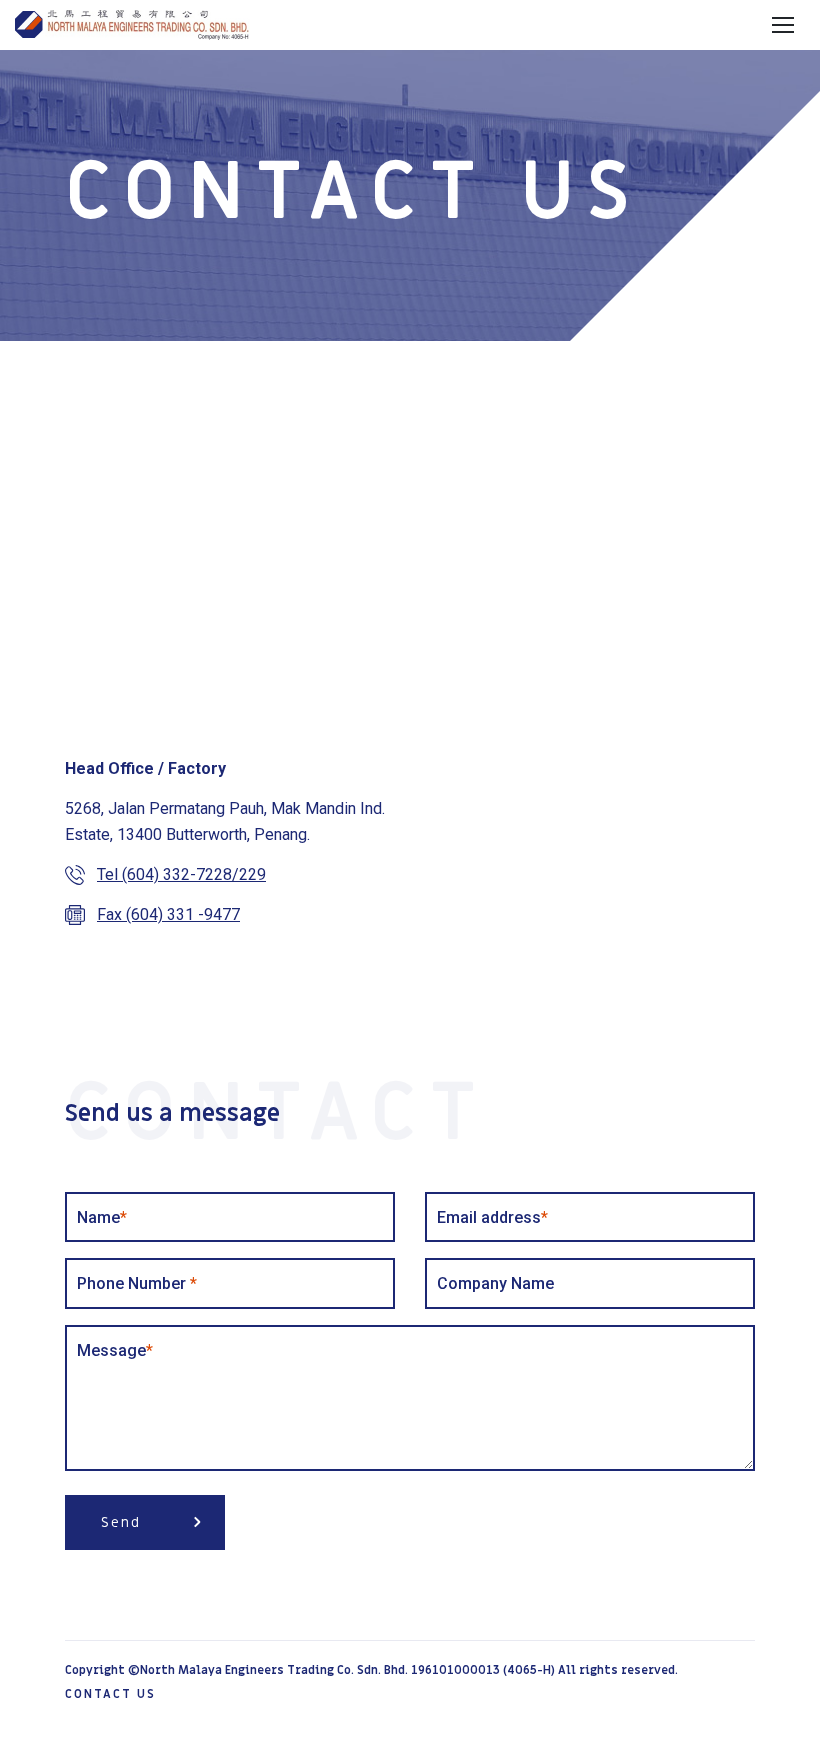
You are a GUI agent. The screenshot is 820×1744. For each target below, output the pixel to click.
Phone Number (137, 1283)
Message (115, 1350)
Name (102, 1217)
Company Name (495, 1283)
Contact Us (110, 1694)
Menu (782, 25)
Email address (492, 1217)
